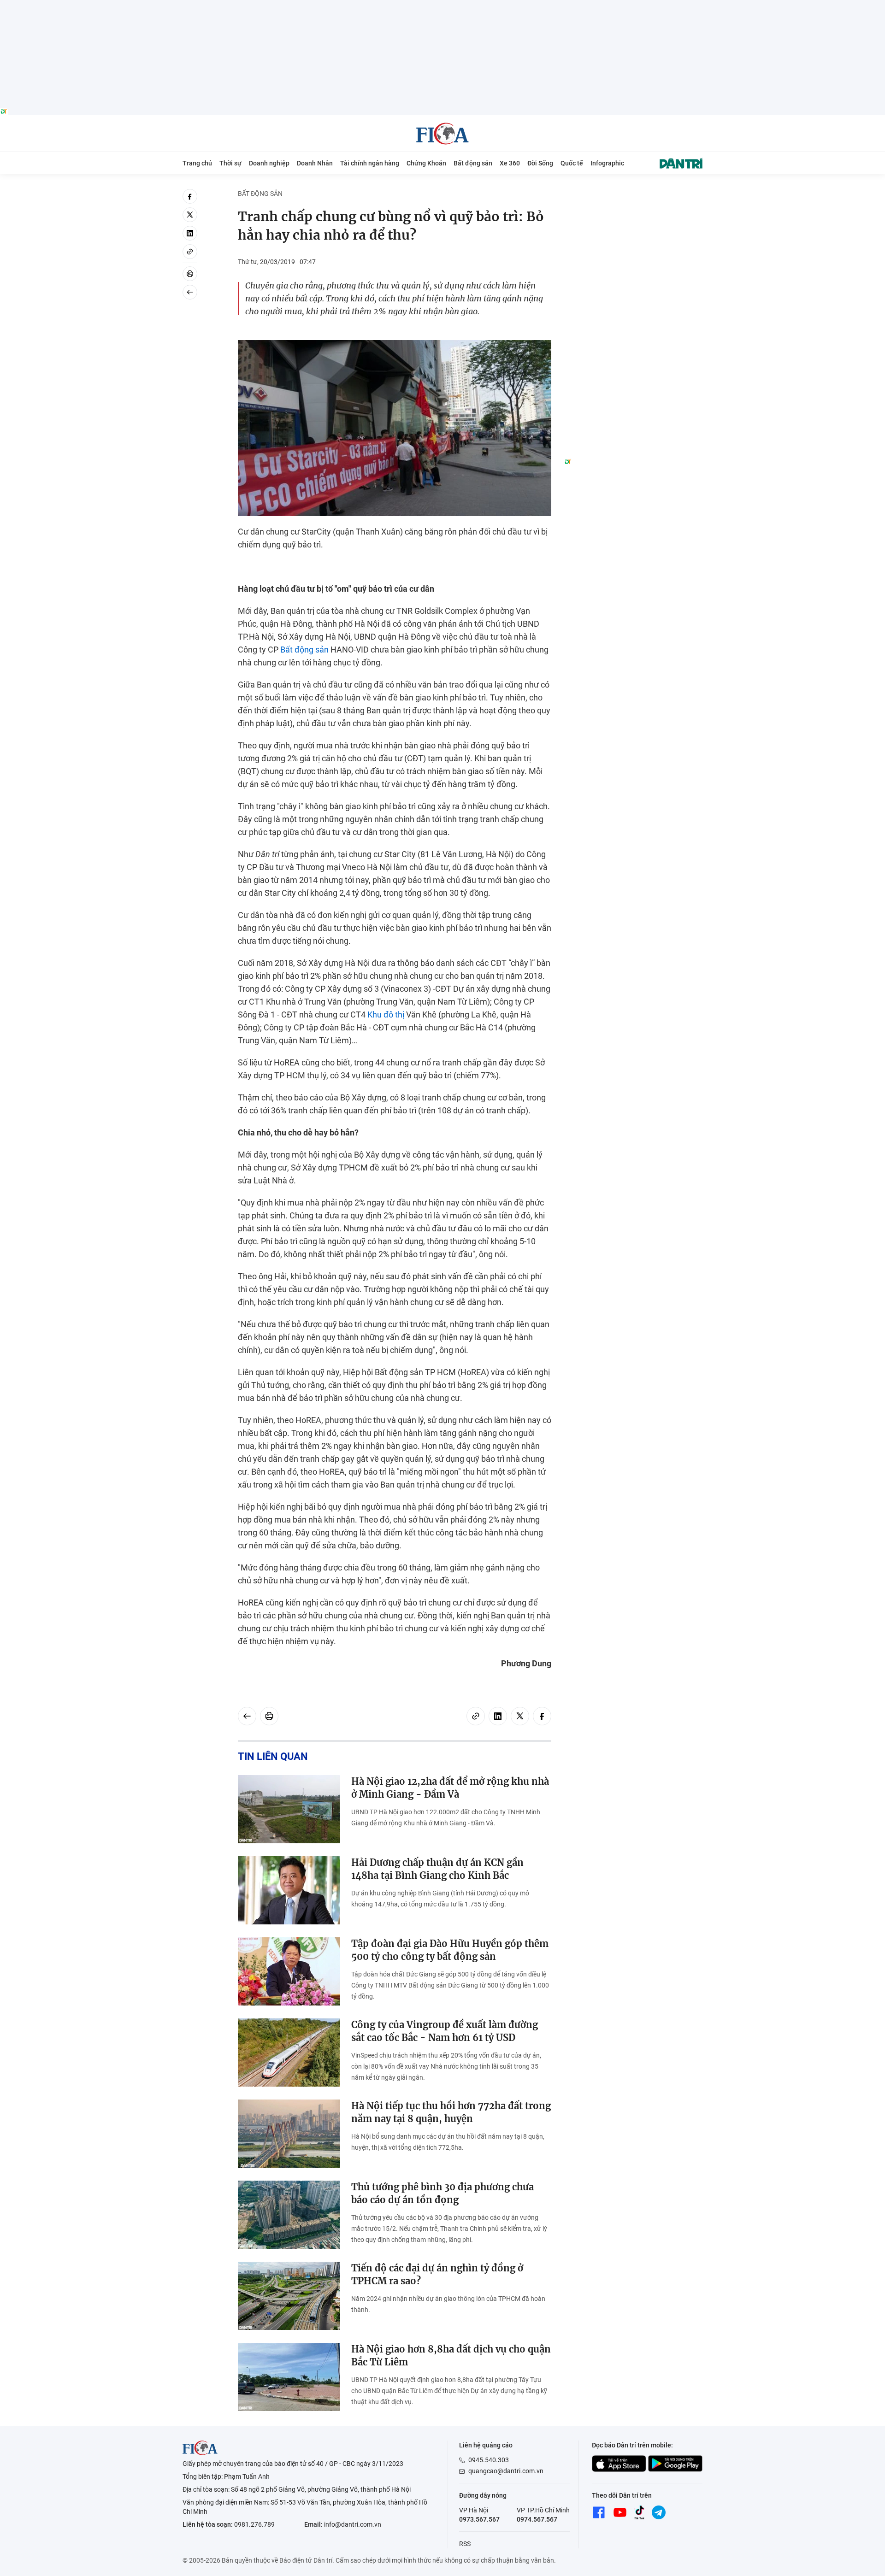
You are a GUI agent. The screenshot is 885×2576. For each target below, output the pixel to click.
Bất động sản (473, 163)
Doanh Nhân (315, 163)
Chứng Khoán (426, 163)
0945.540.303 (489, 2460)
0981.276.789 (254, 2524)
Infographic (607, 163)
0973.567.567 (479, 2519)
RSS (465, 2544)
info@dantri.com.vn (353, 2524)
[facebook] (190, 196)
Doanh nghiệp (269, 163)
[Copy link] (190, 252)
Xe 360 (510, 163)
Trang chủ (197, 163)
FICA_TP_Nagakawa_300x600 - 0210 (633, 194)
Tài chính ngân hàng (370, 163)
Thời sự (230, 163)
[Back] (190, 292)
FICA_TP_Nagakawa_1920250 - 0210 (443, 5)
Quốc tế (572, 163)
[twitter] (190, 215)
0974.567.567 (537, 2519)
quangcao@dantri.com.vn (506, 2471)
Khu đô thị (386, 1015)
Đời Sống (540, 163)
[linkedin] (190, 233)
